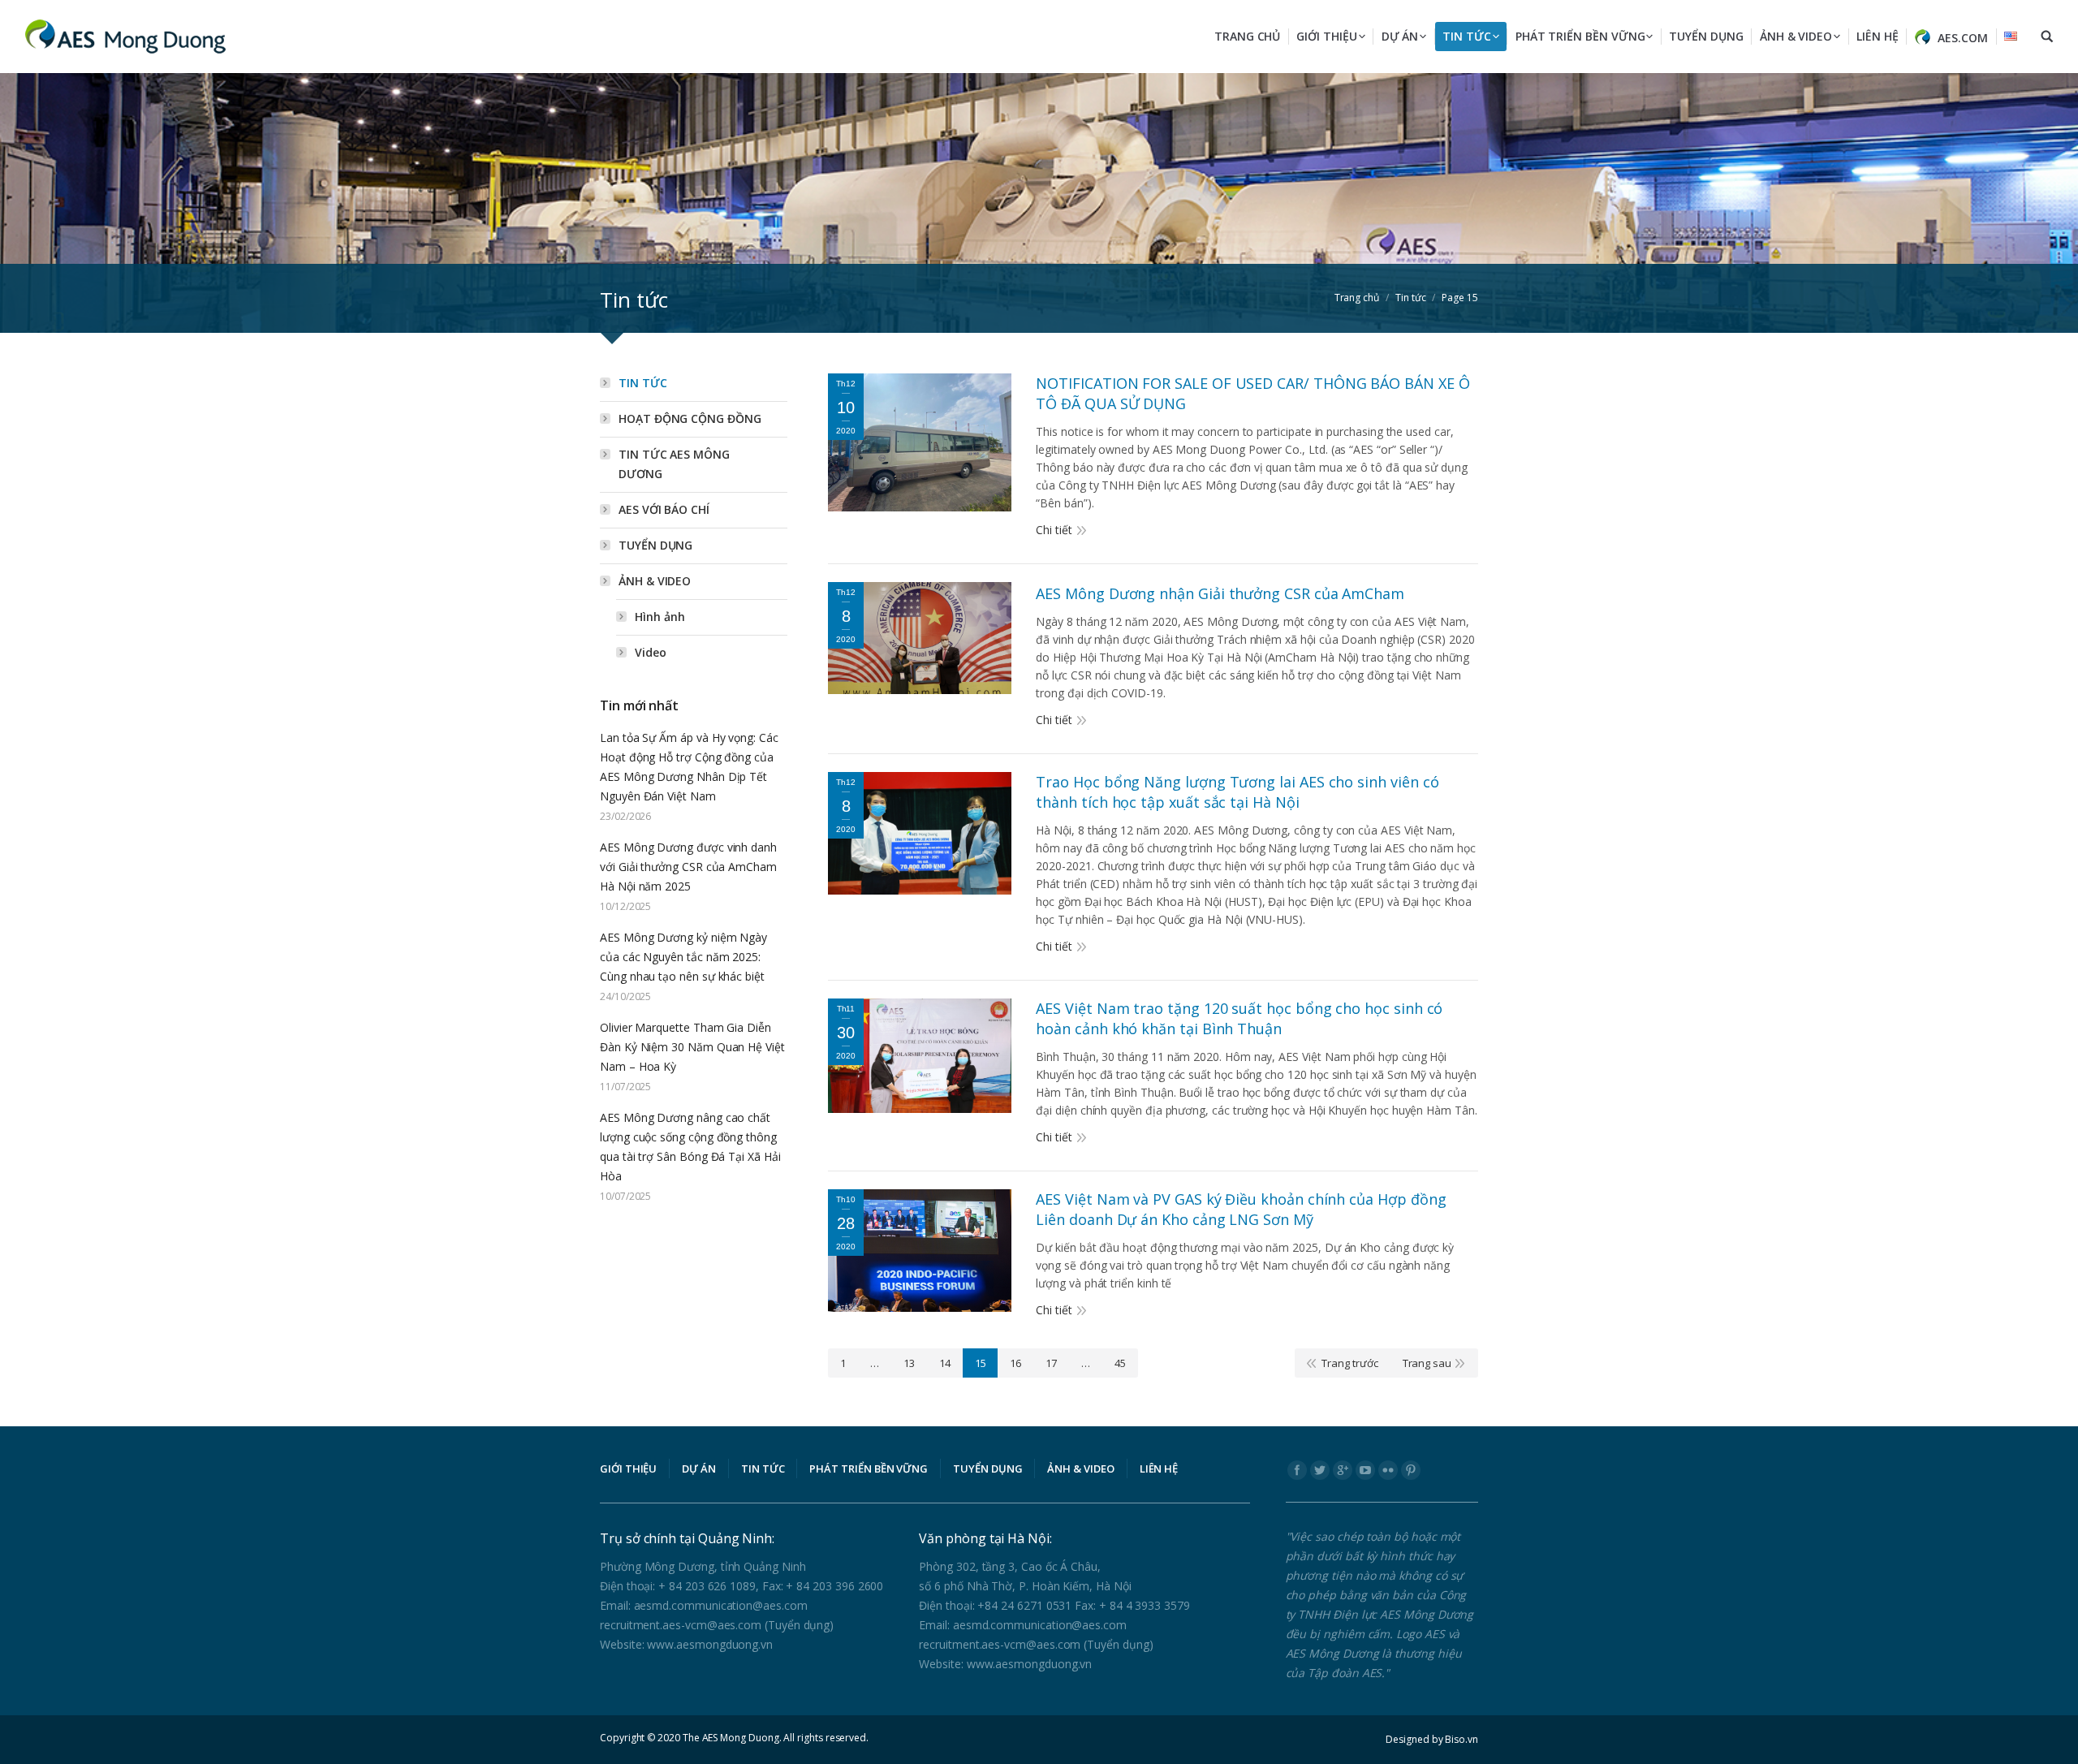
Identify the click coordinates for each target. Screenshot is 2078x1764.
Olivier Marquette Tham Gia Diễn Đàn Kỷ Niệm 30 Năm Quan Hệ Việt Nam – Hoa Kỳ (692, 1047)
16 (1015, 1363)
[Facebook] (1297, 1470)
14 (945, 1363)
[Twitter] (1320, 1470)
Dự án (699, 1469)
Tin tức (643, 383)
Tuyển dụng (655, 545)
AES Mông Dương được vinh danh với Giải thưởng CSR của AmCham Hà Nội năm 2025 (688, 867)
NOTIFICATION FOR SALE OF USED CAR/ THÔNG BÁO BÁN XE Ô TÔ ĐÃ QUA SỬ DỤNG (1252, 393)
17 (1051, 1363)
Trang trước (1349, 1363)
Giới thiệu (628, 1469)
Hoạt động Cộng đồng (690, 418)
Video (651, 652)
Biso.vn (1461, 1739)
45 (1120, 1363)
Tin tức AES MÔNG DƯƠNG (674, 464)
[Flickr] (1388, 1470)
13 (909, 1363)
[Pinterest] (1411, 1470)
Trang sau (1427, 1363)
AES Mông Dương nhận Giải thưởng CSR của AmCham (1220, 593)
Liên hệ (1159, 1469)
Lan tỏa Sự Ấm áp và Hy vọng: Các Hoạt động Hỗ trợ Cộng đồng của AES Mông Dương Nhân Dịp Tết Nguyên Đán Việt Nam (689, 767)
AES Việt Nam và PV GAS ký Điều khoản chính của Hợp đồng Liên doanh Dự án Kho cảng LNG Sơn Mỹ (1241, 1209)
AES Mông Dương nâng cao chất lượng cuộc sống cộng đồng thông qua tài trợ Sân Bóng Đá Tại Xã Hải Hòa (690, 1147)
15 (981, 1363)
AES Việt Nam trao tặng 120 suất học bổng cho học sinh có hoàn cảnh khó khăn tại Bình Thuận (1239, 1018)
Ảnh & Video (655, 581)
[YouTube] (1365, 1470)
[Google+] (1343, 1470)
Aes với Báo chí (664, 509)
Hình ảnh (660, 617)
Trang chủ (1357, 298)
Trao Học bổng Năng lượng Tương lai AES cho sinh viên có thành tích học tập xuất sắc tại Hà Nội (1237, 792)
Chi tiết (1054, 530)
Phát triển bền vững (869, 1469)
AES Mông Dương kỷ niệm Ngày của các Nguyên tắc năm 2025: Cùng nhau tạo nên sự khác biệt (683, 957)
